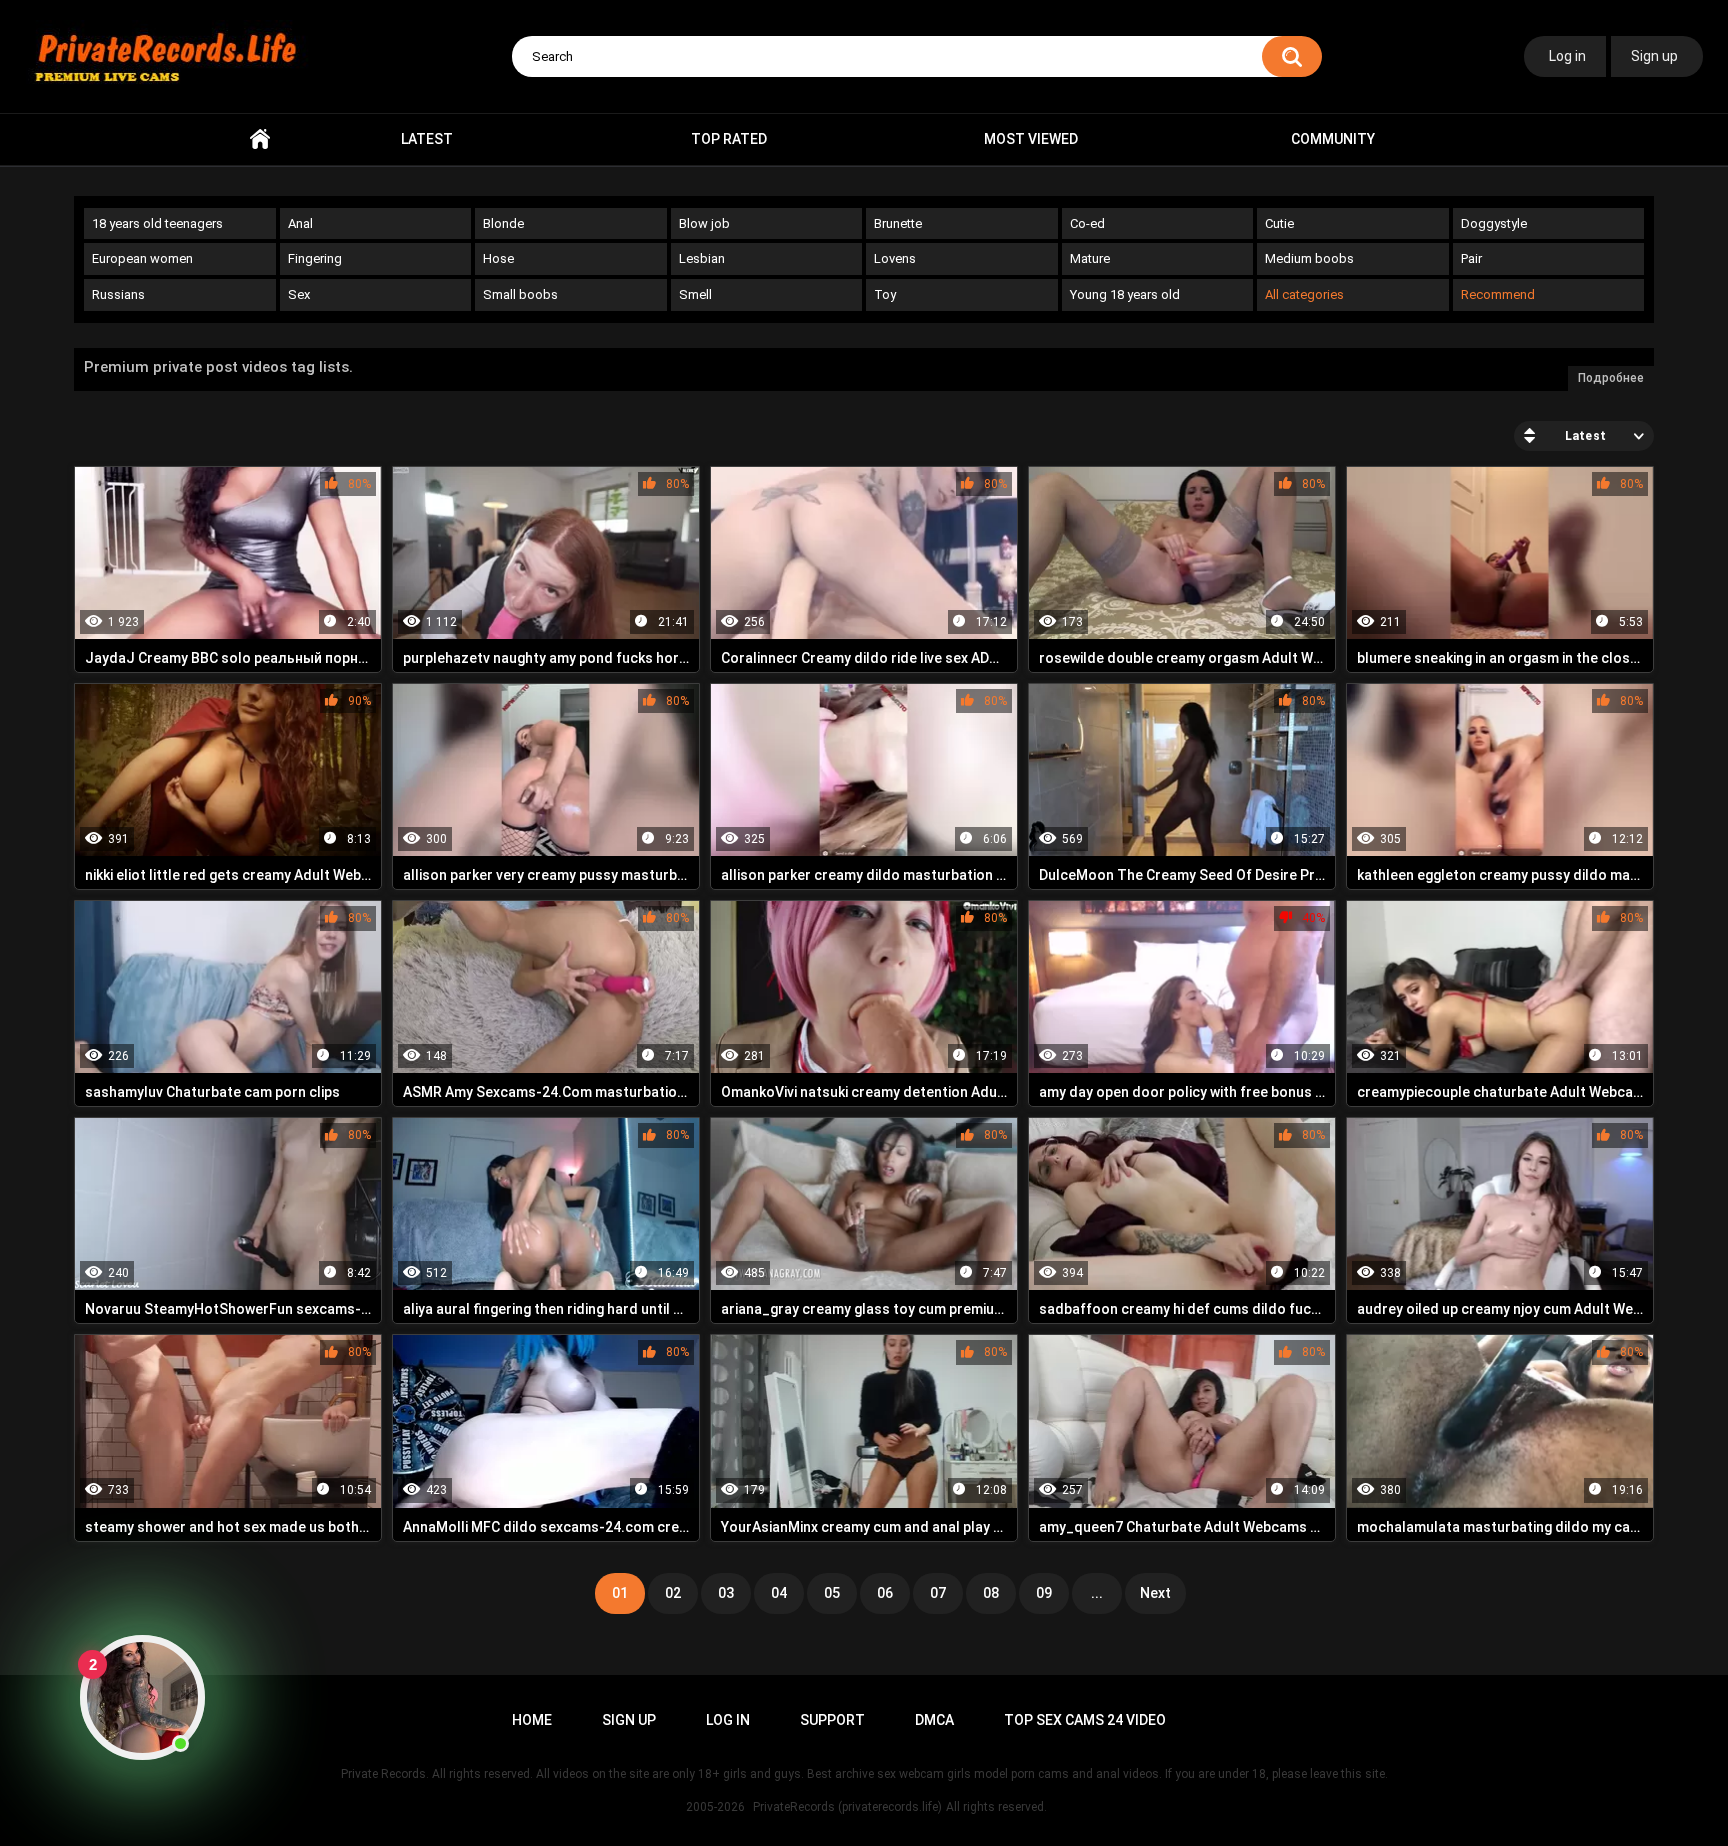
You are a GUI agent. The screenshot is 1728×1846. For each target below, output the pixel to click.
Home (260, 139)
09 (1044, 1593)
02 (673, 1593)
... (1097, 1593)
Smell (695, 294)
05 (832, 1593)
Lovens (895, 258)
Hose (498, 258)
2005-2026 (715, 1807)
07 (938, 1593)
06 (885, 1593)
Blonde (503, 223)
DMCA (934, 1720)
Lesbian (702, 258)
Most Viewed (1031, 139)
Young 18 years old (1125, 294)
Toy (885, 294)
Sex (299, 294)
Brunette (898, 223)
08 (991, 1593)
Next (1155, 1593)
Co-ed (1087, 223)
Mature (1090, 258)
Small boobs (520, 294)
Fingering (315, 258)
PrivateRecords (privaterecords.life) (847, 1807)
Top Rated (729, 139)
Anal (300, 223)
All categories (1304, 294)
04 (779, 1593)
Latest (427, 139)
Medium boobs (1309, 258)
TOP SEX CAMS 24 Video (1085, 1720)
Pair (1471, 258)
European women (142, 258)
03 (726, 1593)
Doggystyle (1494, 223)
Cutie (1279, 223)
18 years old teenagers (157, 223)
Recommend (1498, 294)
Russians (118, 294)
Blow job (704, 223)
